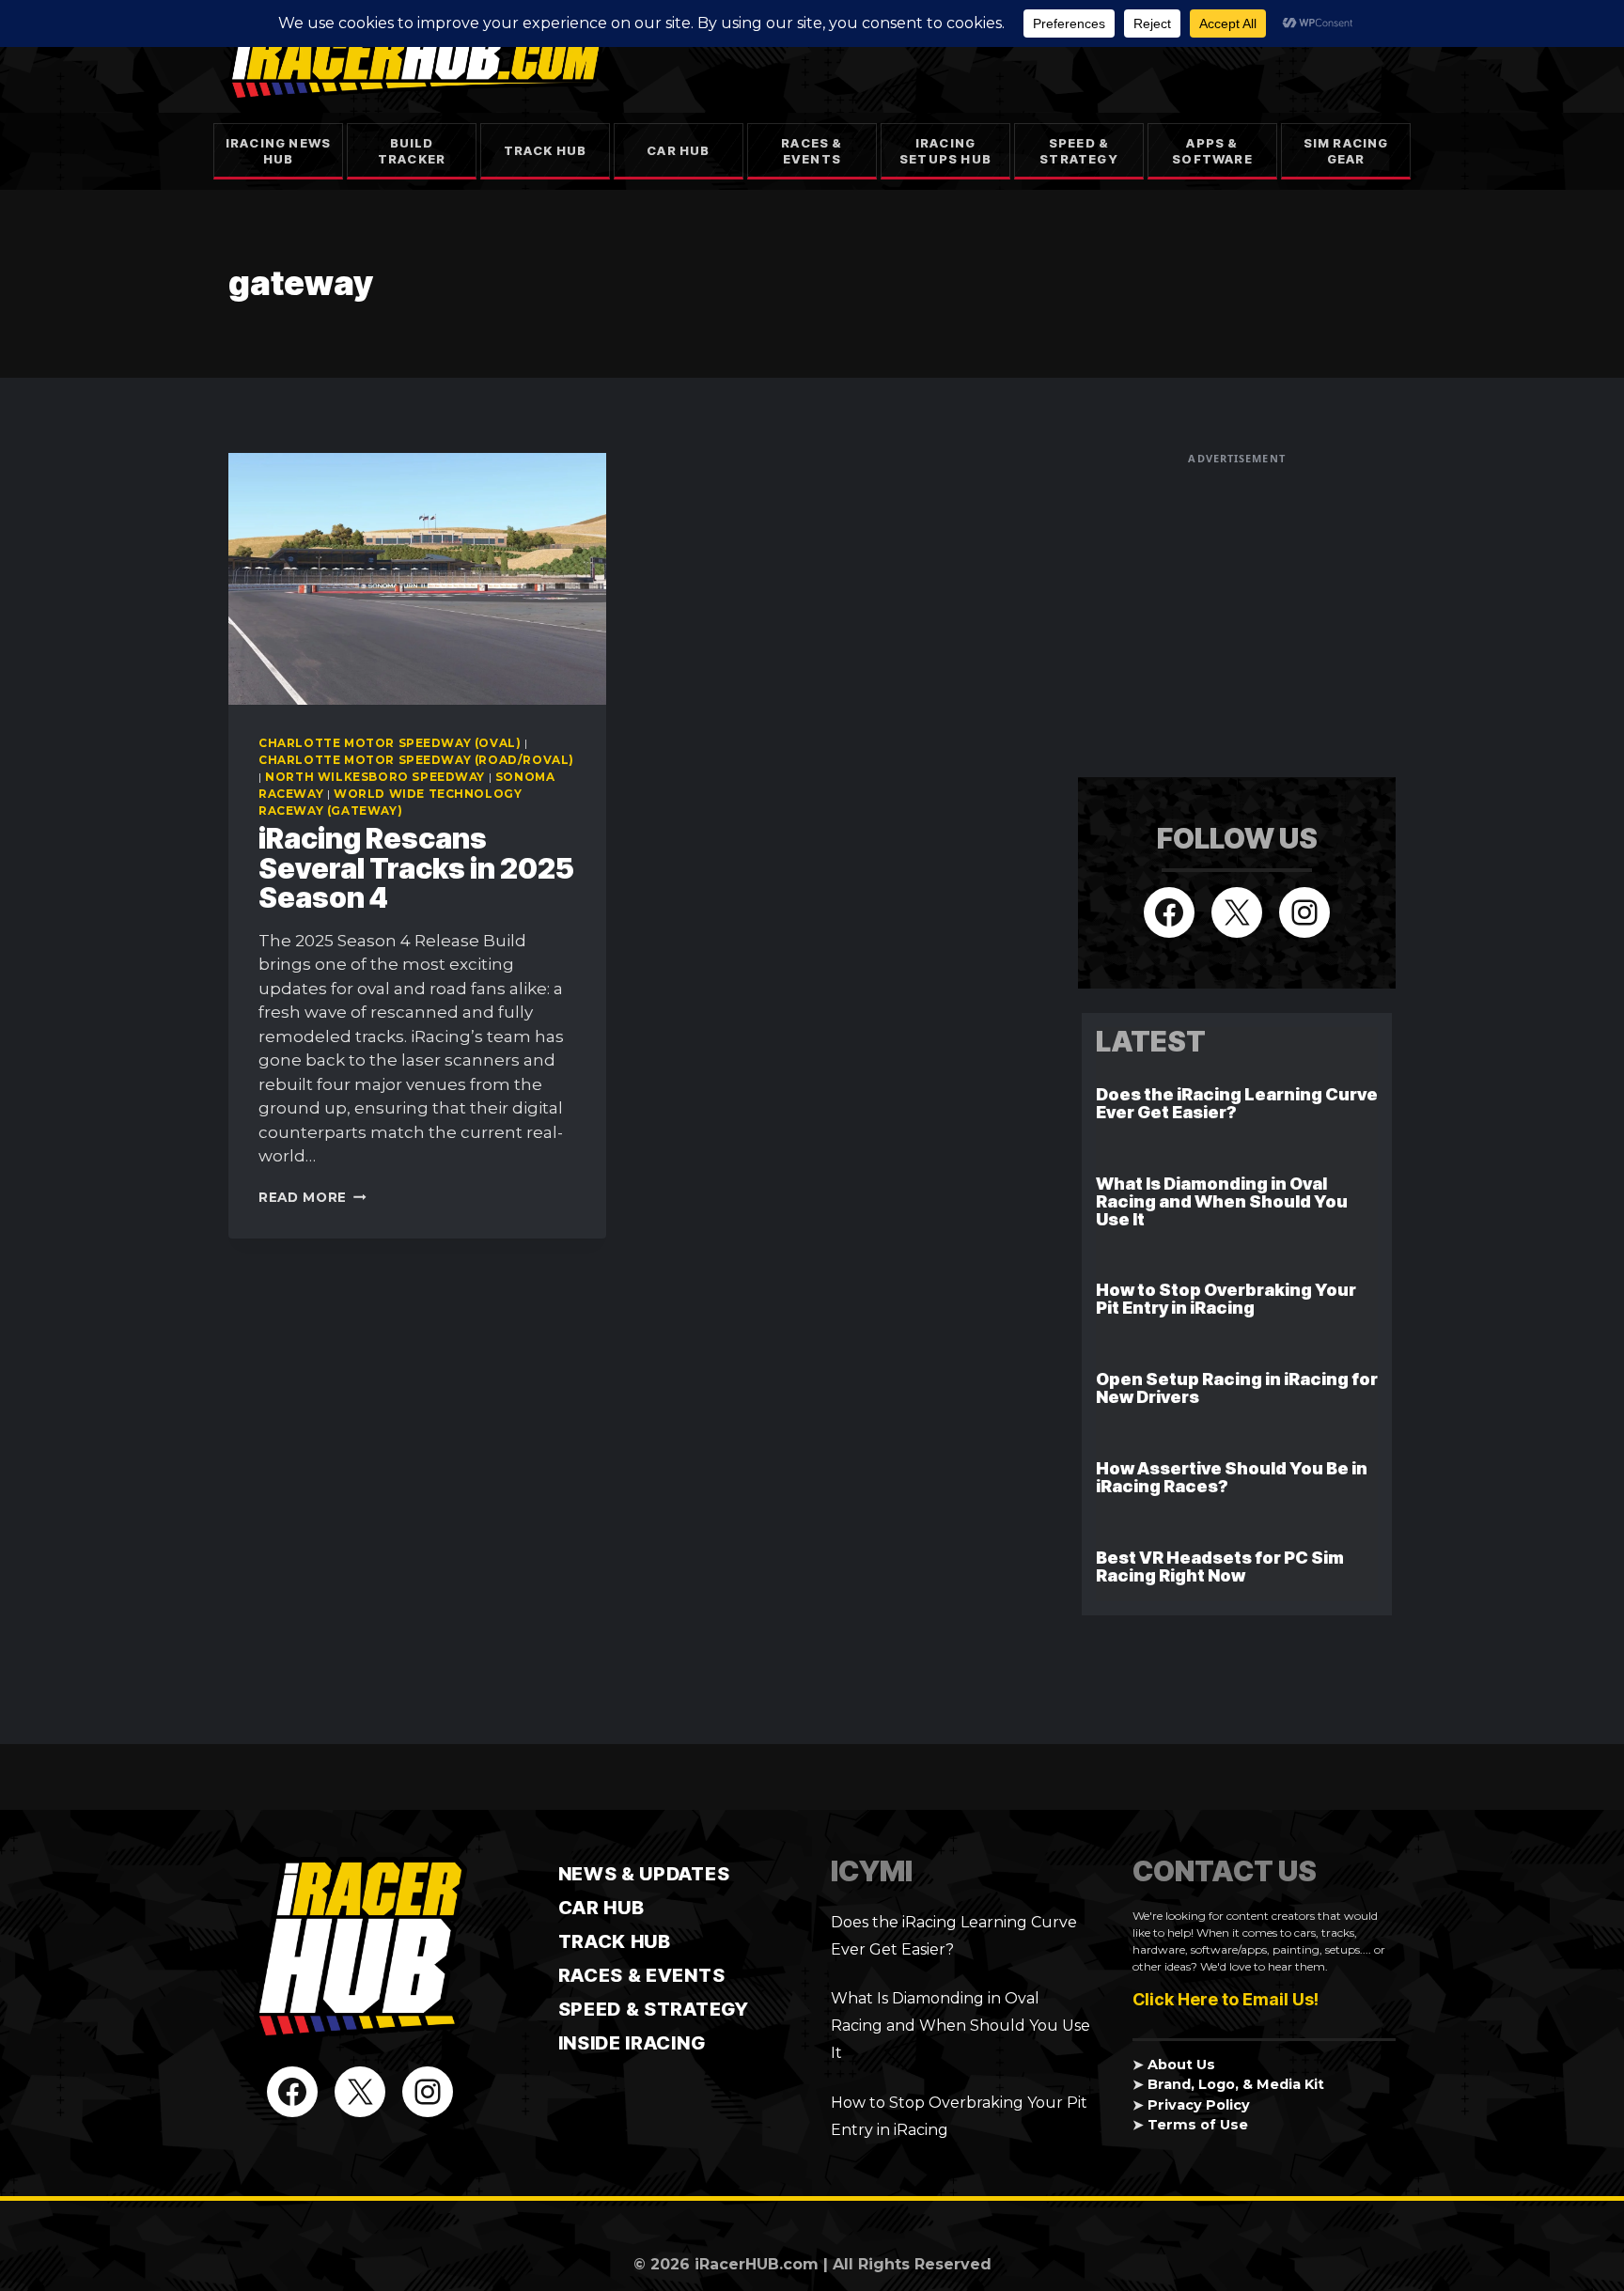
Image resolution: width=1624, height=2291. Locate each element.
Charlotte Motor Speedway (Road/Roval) (416, 760)
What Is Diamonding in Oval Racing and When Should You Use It (1222, 1201)
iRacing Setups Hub (945, 151)
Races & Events (812, 151)
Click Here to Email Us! (1226, 1999)
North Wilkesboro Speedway (375, 777)
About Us (1181, 2065)
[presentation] (417, 579)
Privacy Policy (1199, 2105)
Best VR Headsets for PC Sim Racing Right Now (1220, 1566)
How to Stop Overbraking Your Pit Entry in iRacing (1226, 1299)
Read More (312, 1197)
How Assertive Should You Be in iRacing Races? (1232, 1477)
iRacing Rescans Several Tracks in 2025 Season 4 (416, 868)
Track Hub (546, 150)
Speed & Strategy (1079, 151)
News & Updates (644, 1874)
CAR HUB (601, 1908)
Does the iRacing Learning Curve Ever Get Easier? (1237, 1103)
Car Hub (678, 150)
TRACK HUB (615, 1941)
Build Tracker (412, 151)
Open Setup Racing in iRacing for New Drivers (1237, 1388)
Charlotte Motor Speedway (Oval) (390, 743)
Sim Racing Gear (1346, 151)
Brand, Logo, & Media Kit (1236, 2084)
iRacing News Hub (278, 151)
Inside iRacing (632, 2043)
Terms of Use (1198, 2125)
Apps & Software (1212, 151)
